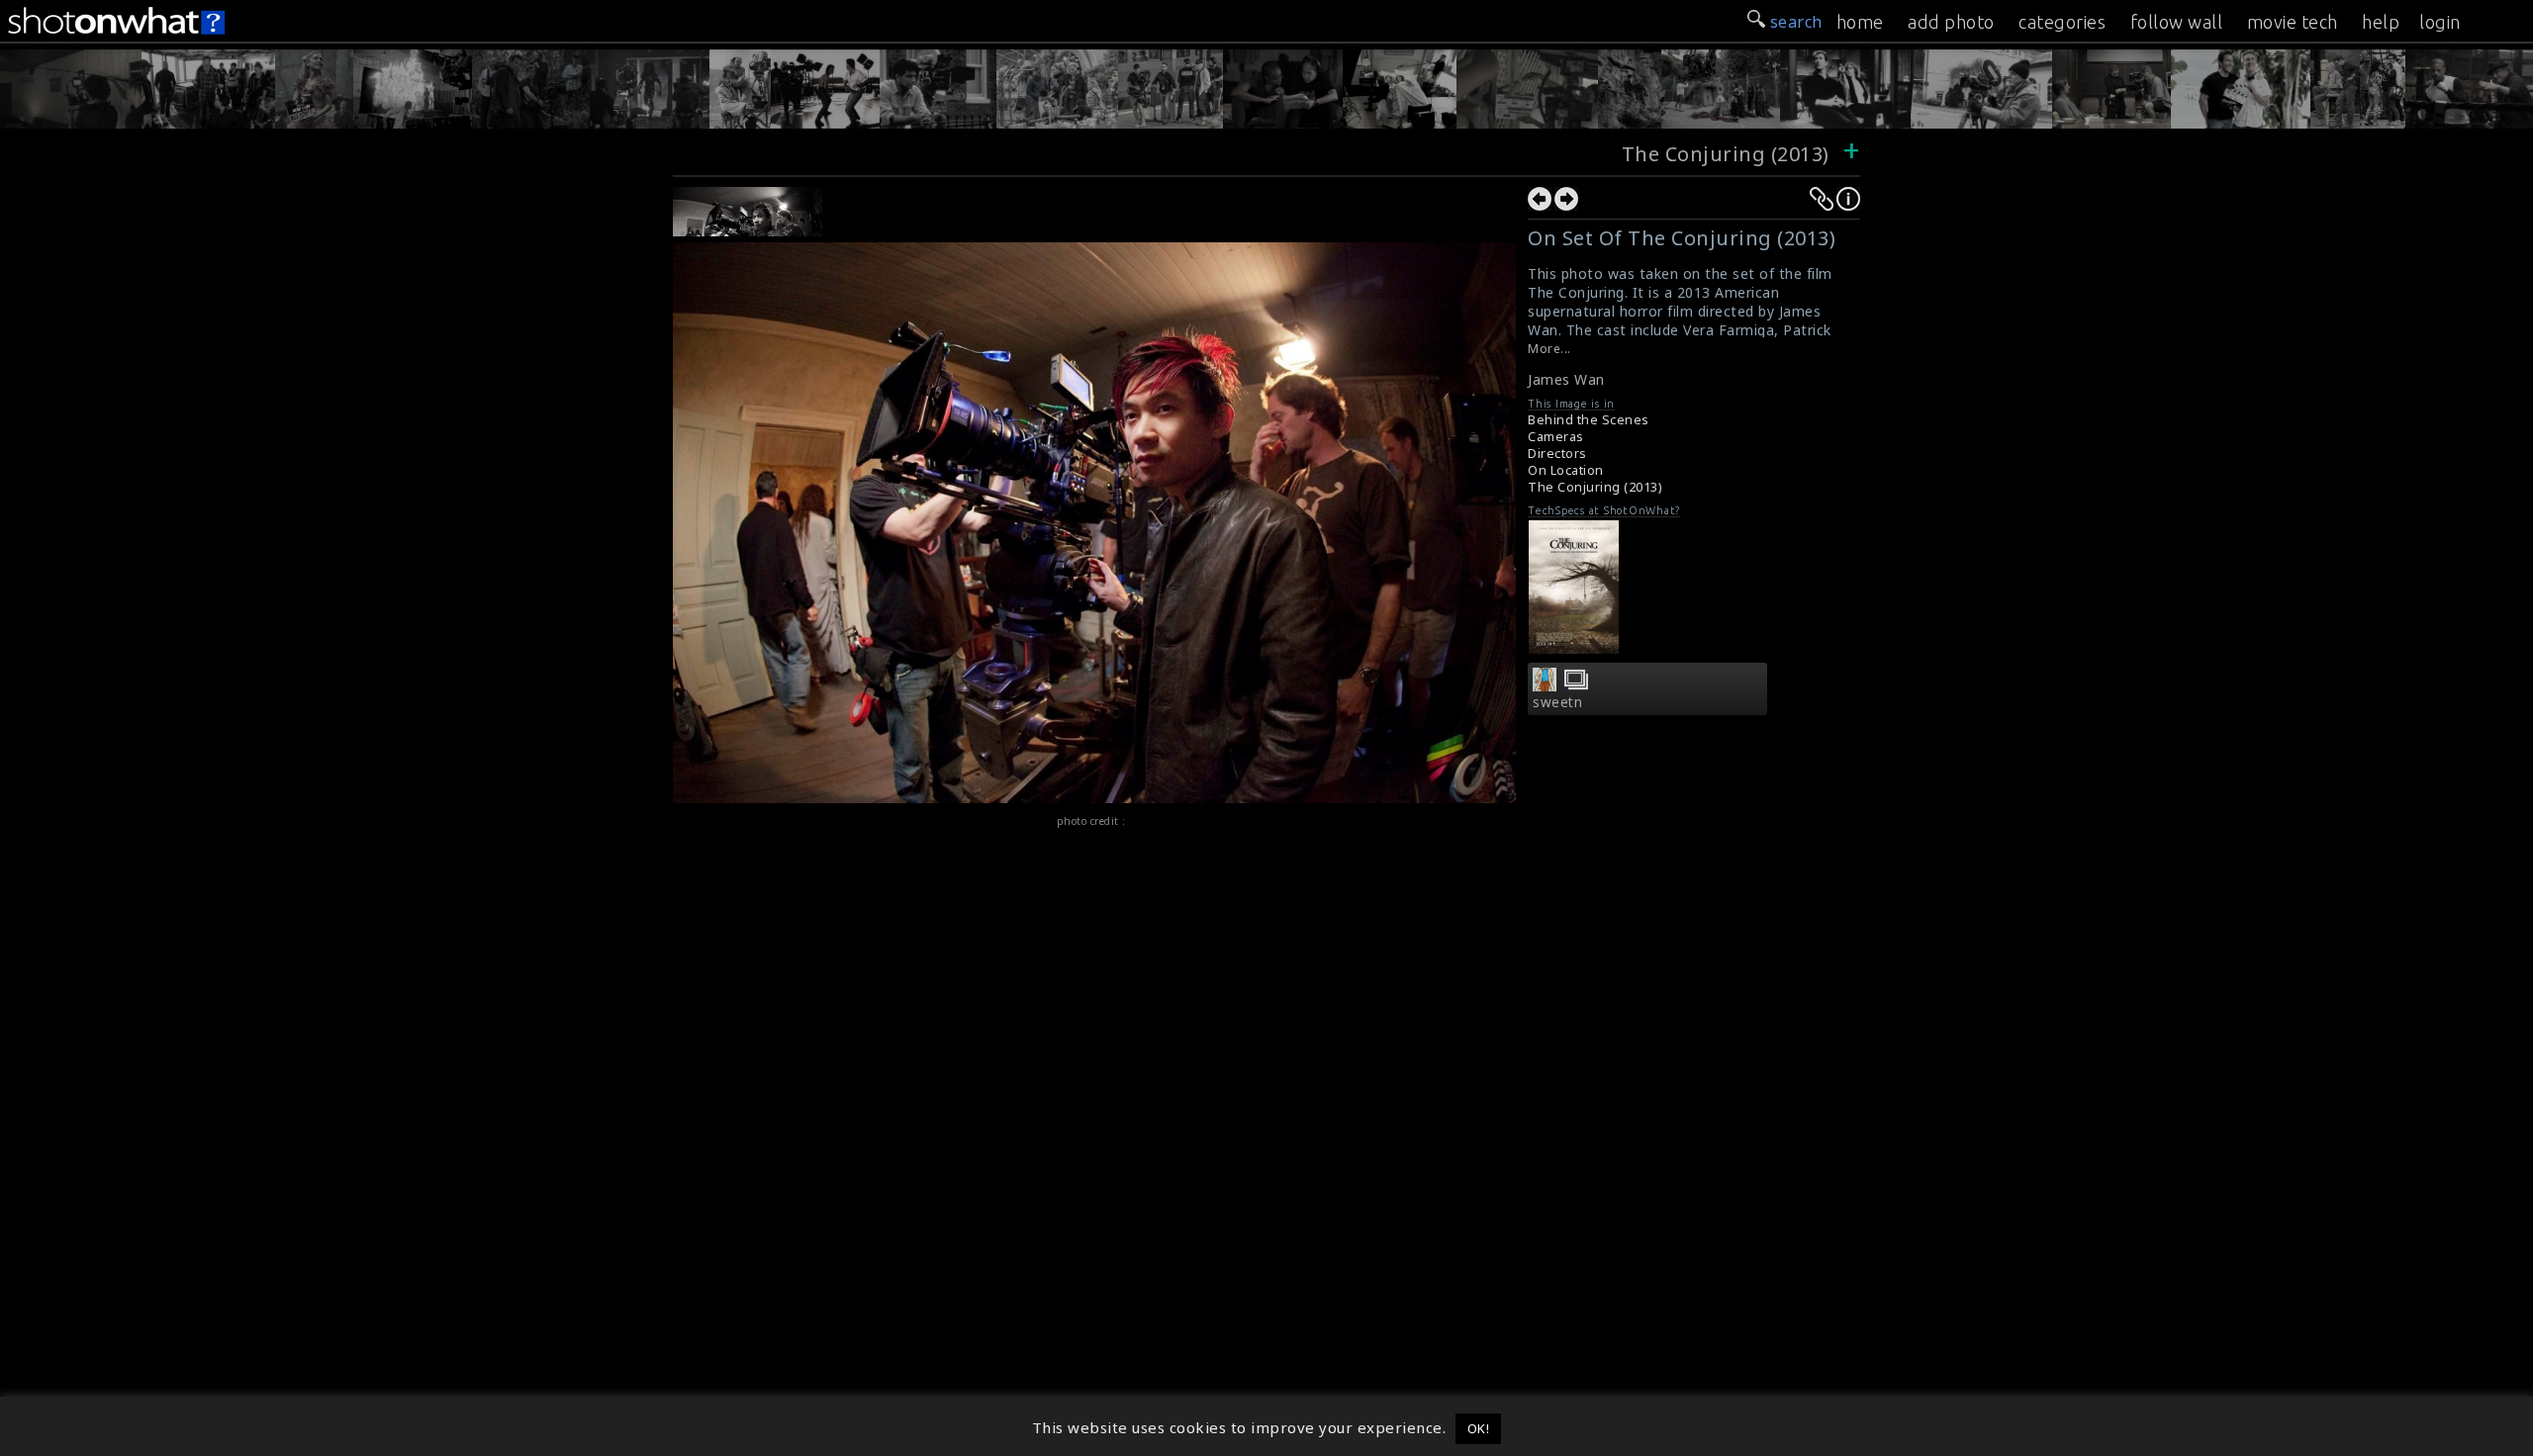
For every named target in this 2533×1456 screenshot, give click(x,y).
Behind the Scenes (1589, 420)
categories (2062, 22)
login (2440, 22)
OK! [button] (1479, 1428)
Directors (1557, 454)
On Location (1566, 470)
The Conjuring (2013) (1726, 154)
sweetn (1557, 702)
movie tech (2293, 22)
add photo (1951, 22)
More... (1549, 349)
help (2381, 22)
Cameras (1556, 437)
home (1860, 22)
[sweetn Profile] (1545, 685)
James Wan (1566, 379)
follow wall (2177, 22)
